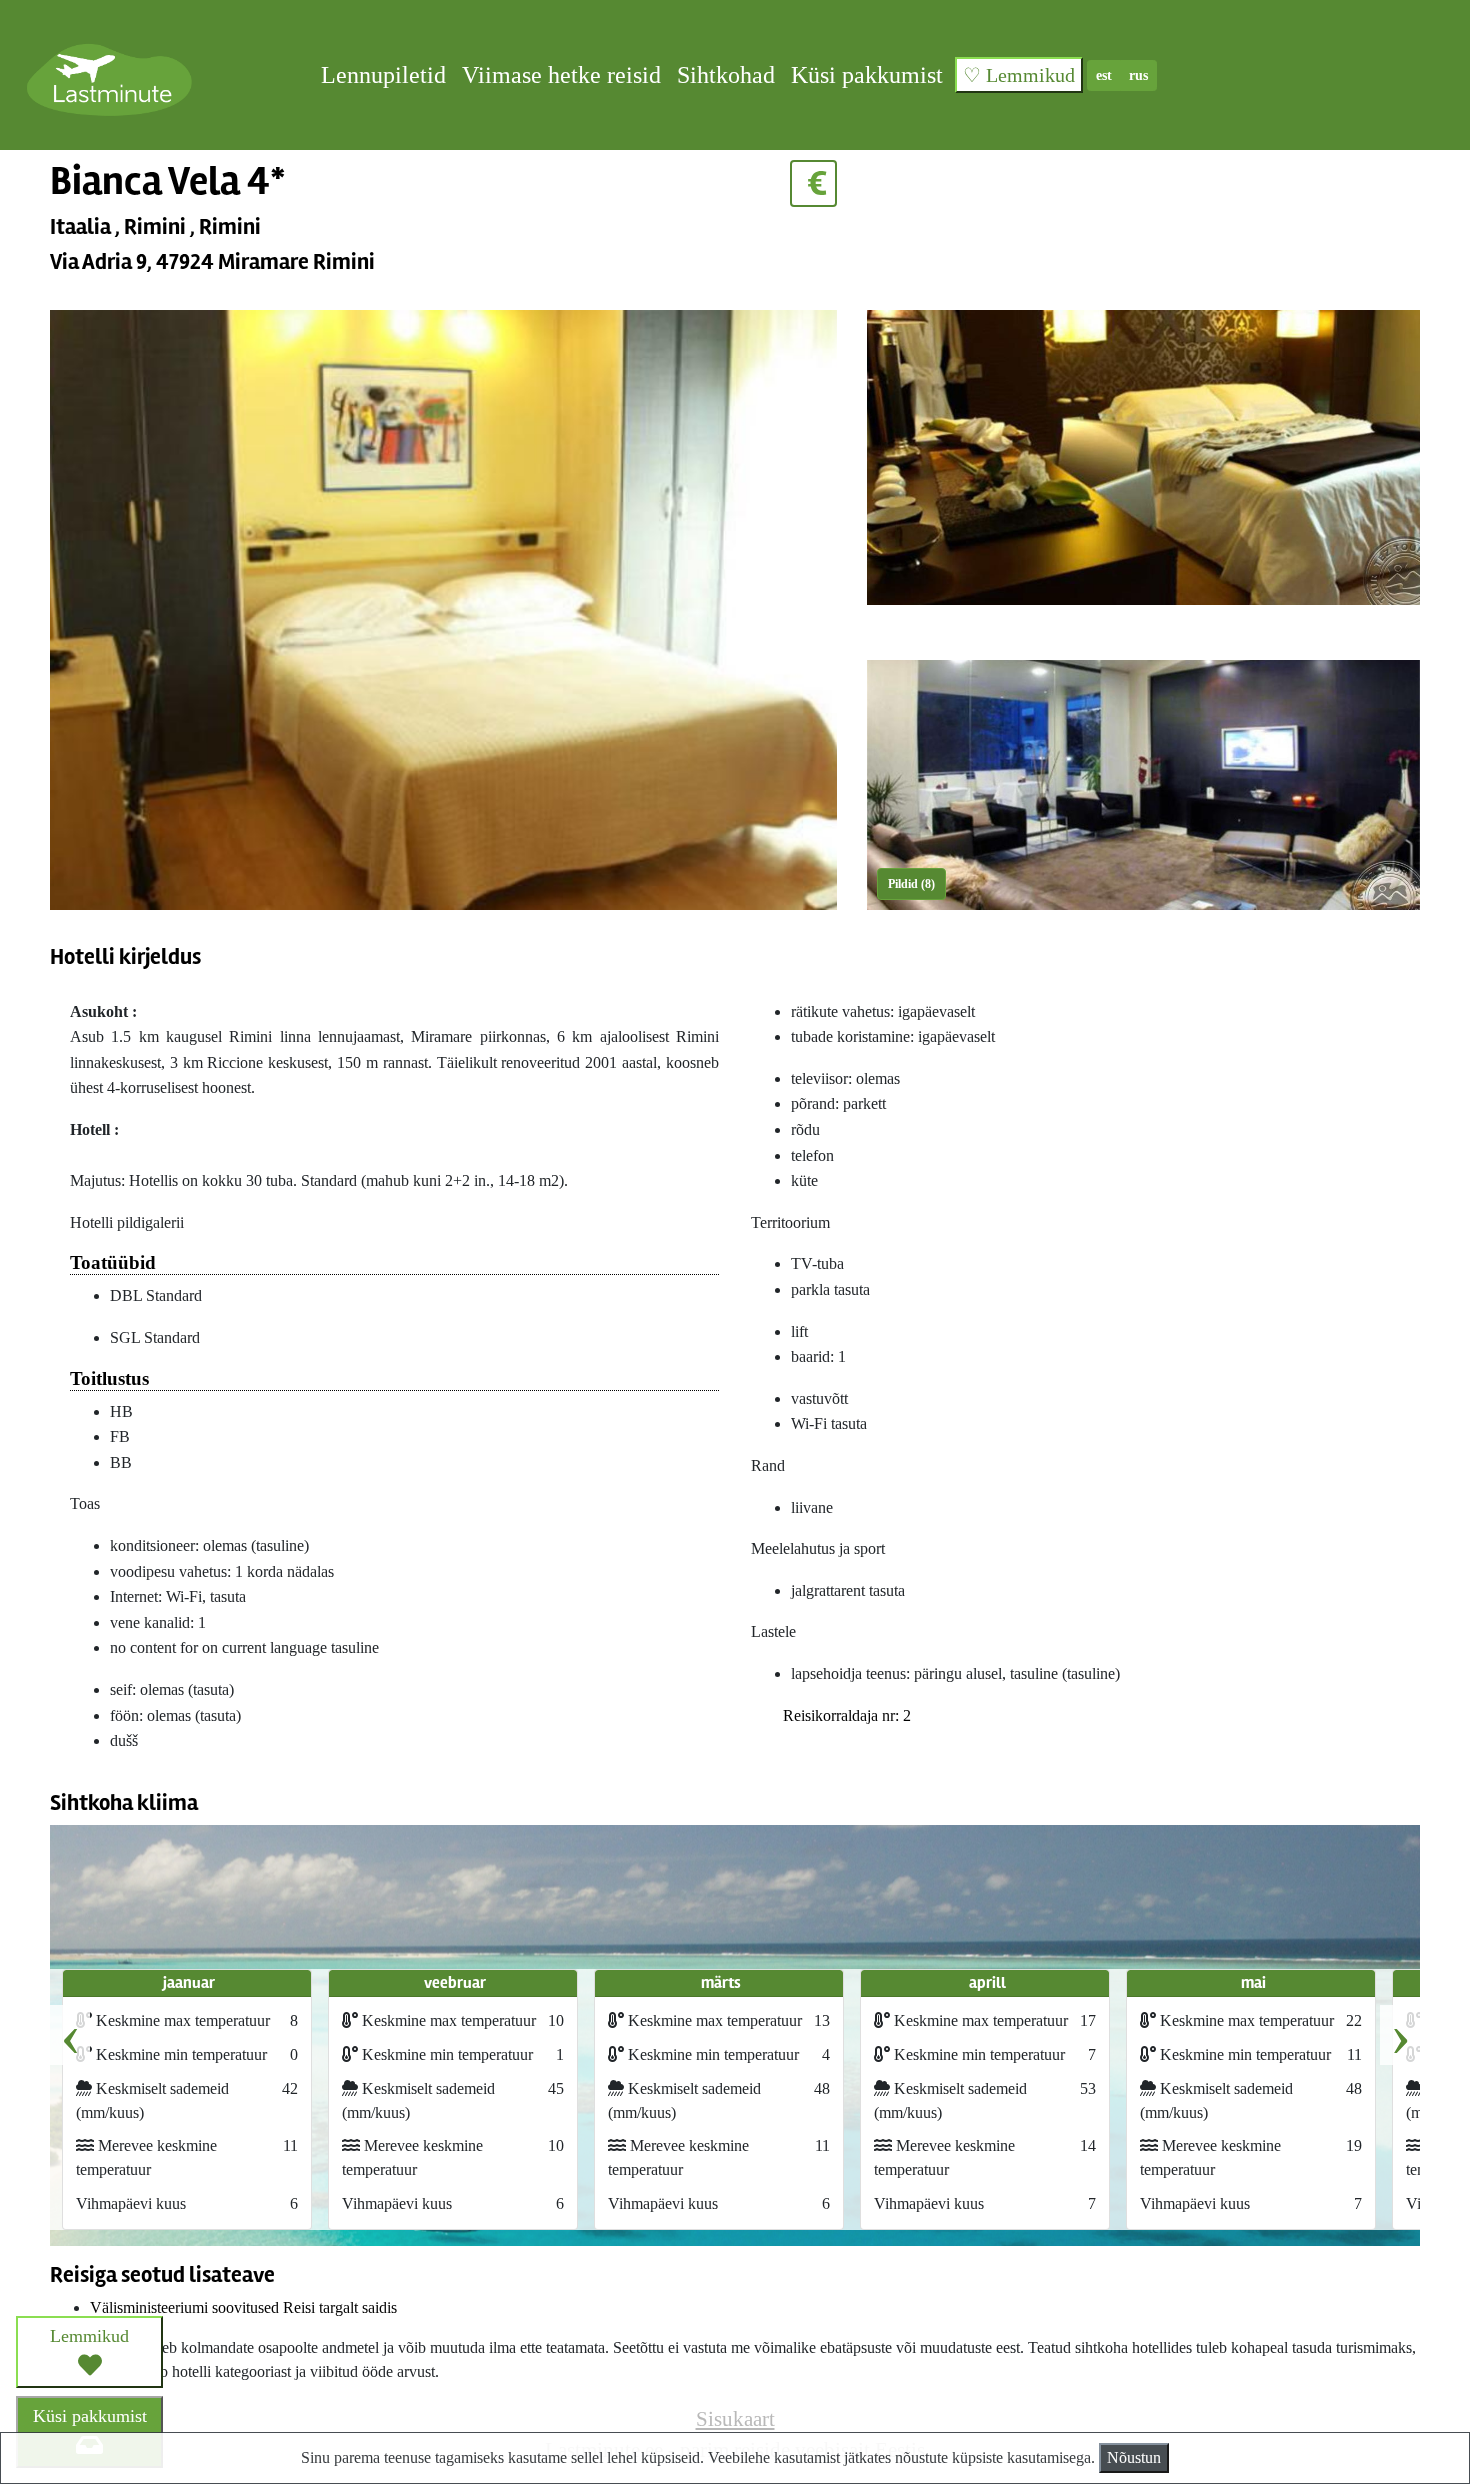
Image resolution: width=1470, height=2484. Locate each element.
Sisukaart (735, 2418)
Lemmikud (89, 2336)
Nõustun (1134, 2457)
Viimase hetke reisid (561, 75)
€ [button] (813, 183)
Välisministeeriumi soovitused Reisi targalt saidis (243, 2307)
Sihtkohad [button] (726, 75)
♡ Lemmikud (1019, 75)
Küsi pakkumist (867, 75)
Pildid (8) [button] (911, 884)
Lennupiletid (383, 75)
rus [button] (1138, 75)
